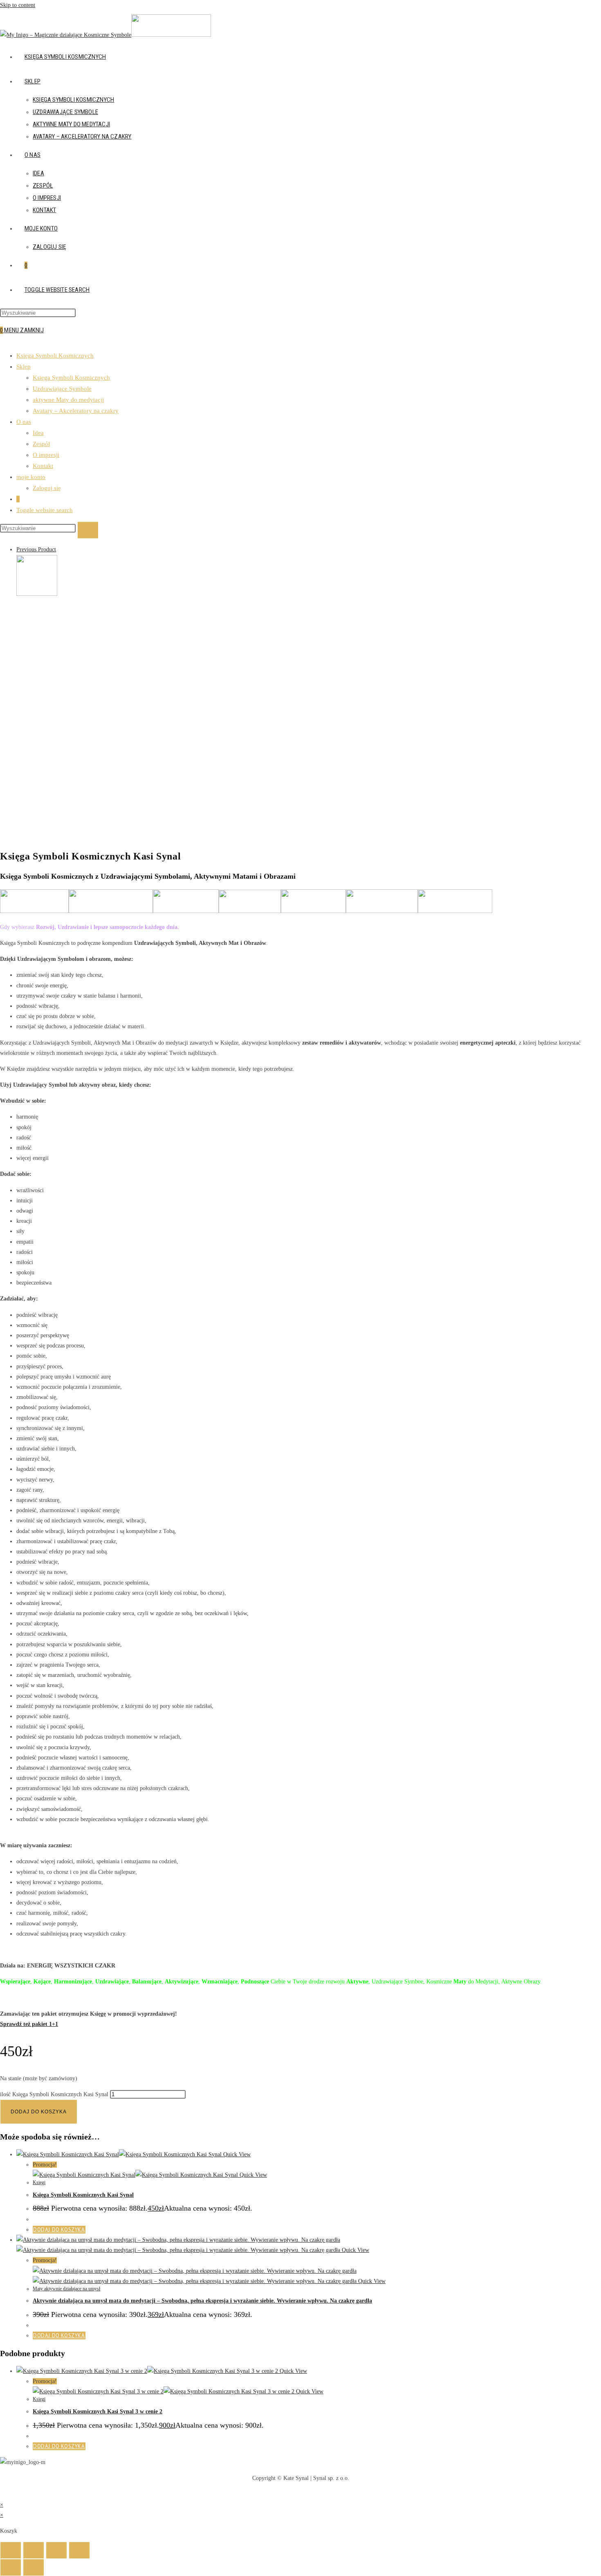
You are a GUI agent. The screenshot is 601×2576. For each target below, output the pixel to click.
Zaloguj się (47, 488)
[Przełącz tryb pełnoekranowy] (34, 2550)
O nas (24, 422)
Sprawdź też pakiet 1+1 (29, 2024)
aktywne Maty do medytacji (68, 400)
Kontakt (43, 466)
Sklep (24, 367)
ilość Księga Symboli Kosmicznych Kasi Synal (54, 2094)
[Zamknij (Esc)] (79, 2550)
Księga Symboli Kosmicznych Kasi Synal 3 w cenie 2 (98, 2412)
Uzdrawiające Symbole (62, 389)
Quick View (236, 2154)
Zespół (41, 444)
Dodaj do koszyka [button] (59, 2230)
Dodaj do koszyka (39, 2112)
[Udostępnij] (56, 2550)
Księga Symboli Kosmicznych (55, 356)
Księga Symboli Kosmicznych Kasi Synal (83, 2195)
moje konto (31, 477)
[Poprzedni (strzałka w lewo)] (11, 2567)
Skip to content (18, 5)
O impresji (46, 455)
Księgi (39, 2182)
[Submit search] (88, 530)
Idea (38, 433)
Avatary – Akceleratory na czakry (76, 411)
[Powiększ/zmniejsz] (11, 2550)
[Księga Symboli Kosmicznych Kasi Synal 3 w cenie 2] (37, 594)
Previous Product (36, 549)
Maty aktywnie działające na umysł (66, 2289)
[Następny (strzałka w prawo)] (34, 2567)
